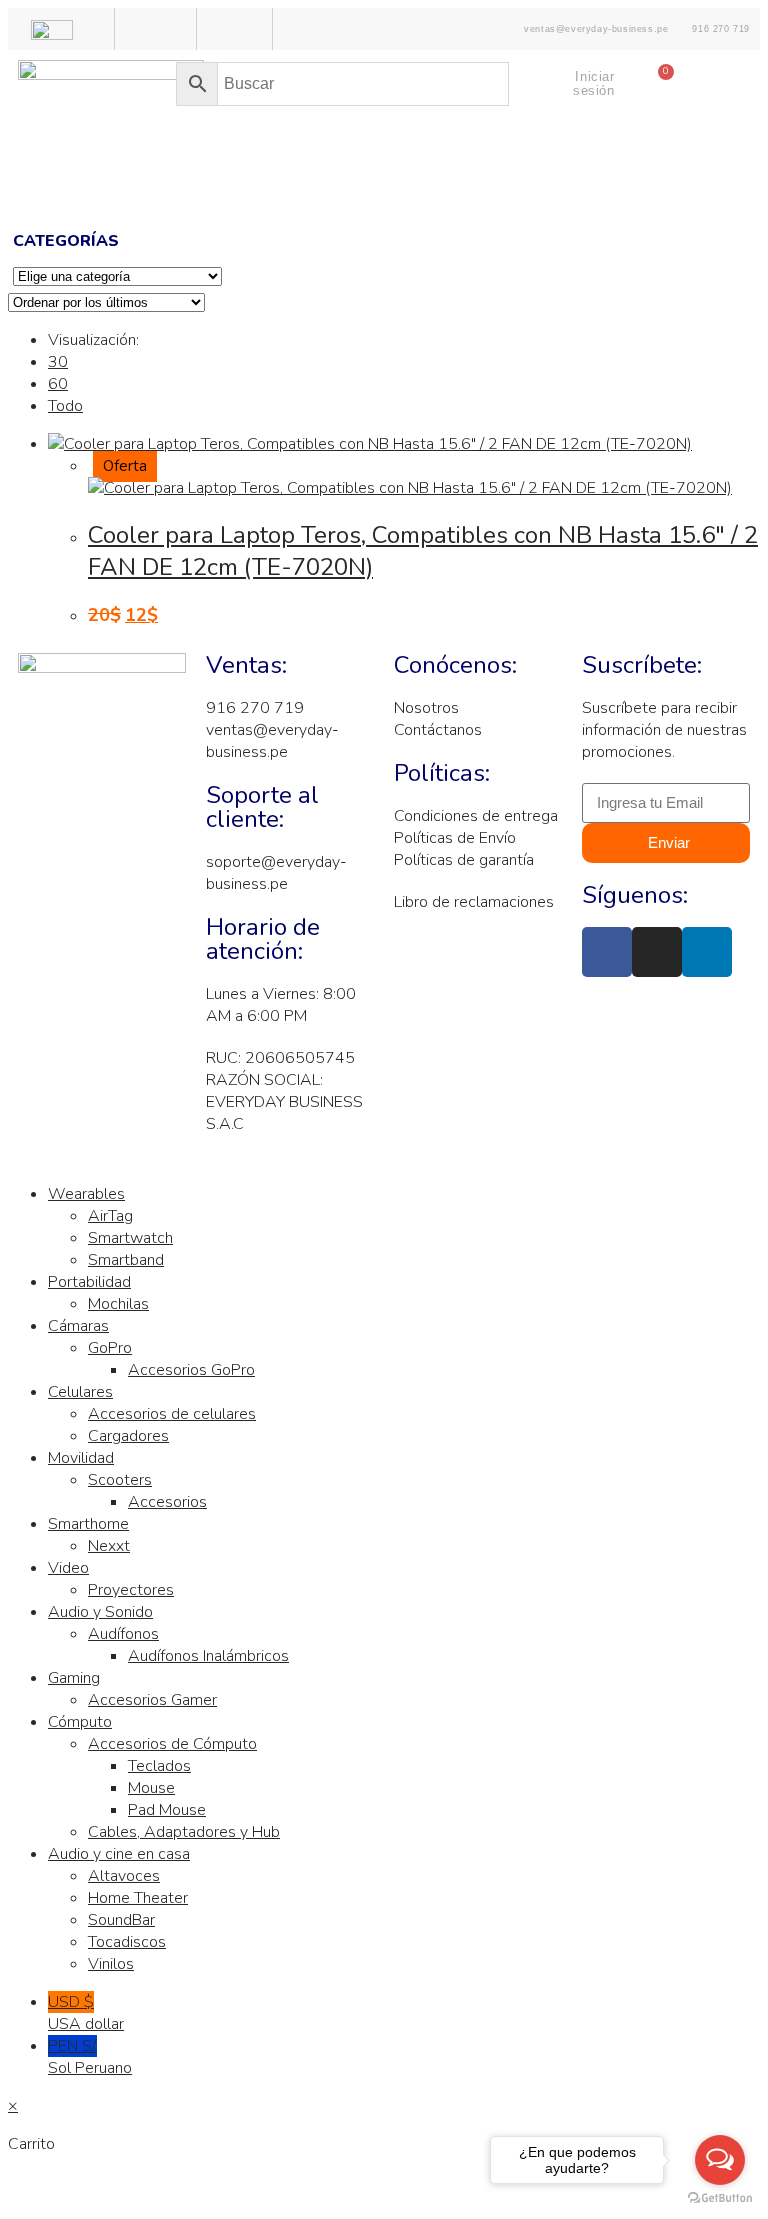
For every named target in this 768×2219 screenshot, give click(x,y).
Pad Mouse (167, 1810)
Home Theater (138, 1898)
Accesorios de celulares (172, 1414)
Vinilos (111, 1964)
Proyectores (131, 1590)
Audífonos (123, 1634)
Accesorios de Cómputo (172, 1744)
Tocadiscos (127, 1942)
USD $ (86, 2013)
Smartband (126, 1260)
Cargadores (128, 1436)
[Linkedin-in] (707, 952)
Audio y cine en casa (119, 1854)
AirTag (110, 1216)
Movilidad (81, 1458)
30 (58, 362)
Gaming (74, 1678)
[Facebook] (607, 952)
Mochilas (118, 1304)
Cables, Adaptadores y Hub (184, 1832)
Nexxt (109, 1546)
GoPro (110, 1348)
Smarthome (88, 1524)
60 (58, 384)
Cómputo (80, 1722)
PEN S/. (90, 2057)
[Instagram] (657, 952)
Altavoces (124, 1876)
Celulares (80, 1392)
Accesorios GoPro (191, 1370)
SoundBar (121, 1920)
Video (68, 1568)
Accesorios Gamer (152, 1700)
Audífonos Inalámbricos (208, 1656)
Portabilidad (89, 1282)
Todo (65, 406)
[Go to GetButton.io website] (720, 2198)
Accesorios (167, 1502)
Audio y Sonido (100, 1612)
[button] (384, 182)
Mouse (151, 1788)
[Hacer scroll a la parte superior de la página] (14, 1156)
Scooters (120, 1480)
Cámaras (78, 1326)
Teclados (159, 1766)
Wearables (86, 1194)
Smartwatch (130, 1238)
